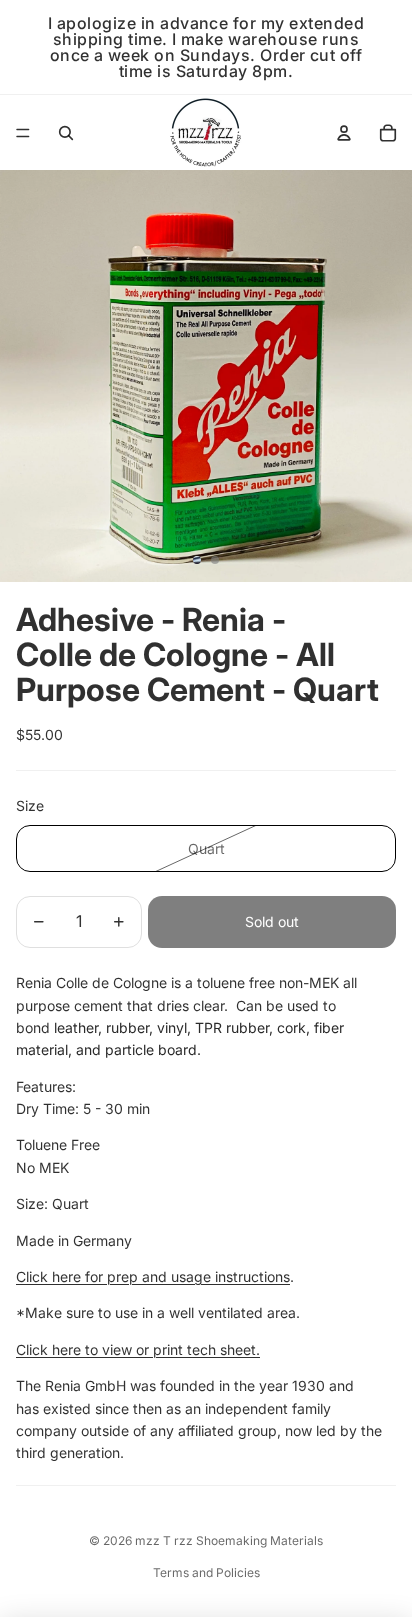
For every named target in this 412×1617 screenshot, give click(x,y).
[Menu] (23, 133)
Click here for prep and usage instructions (153, 1276)
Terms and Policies (206, 1572)
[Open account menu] (344, 133)
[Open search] (66, 133)
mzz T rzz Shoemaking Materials (229, 1540)
